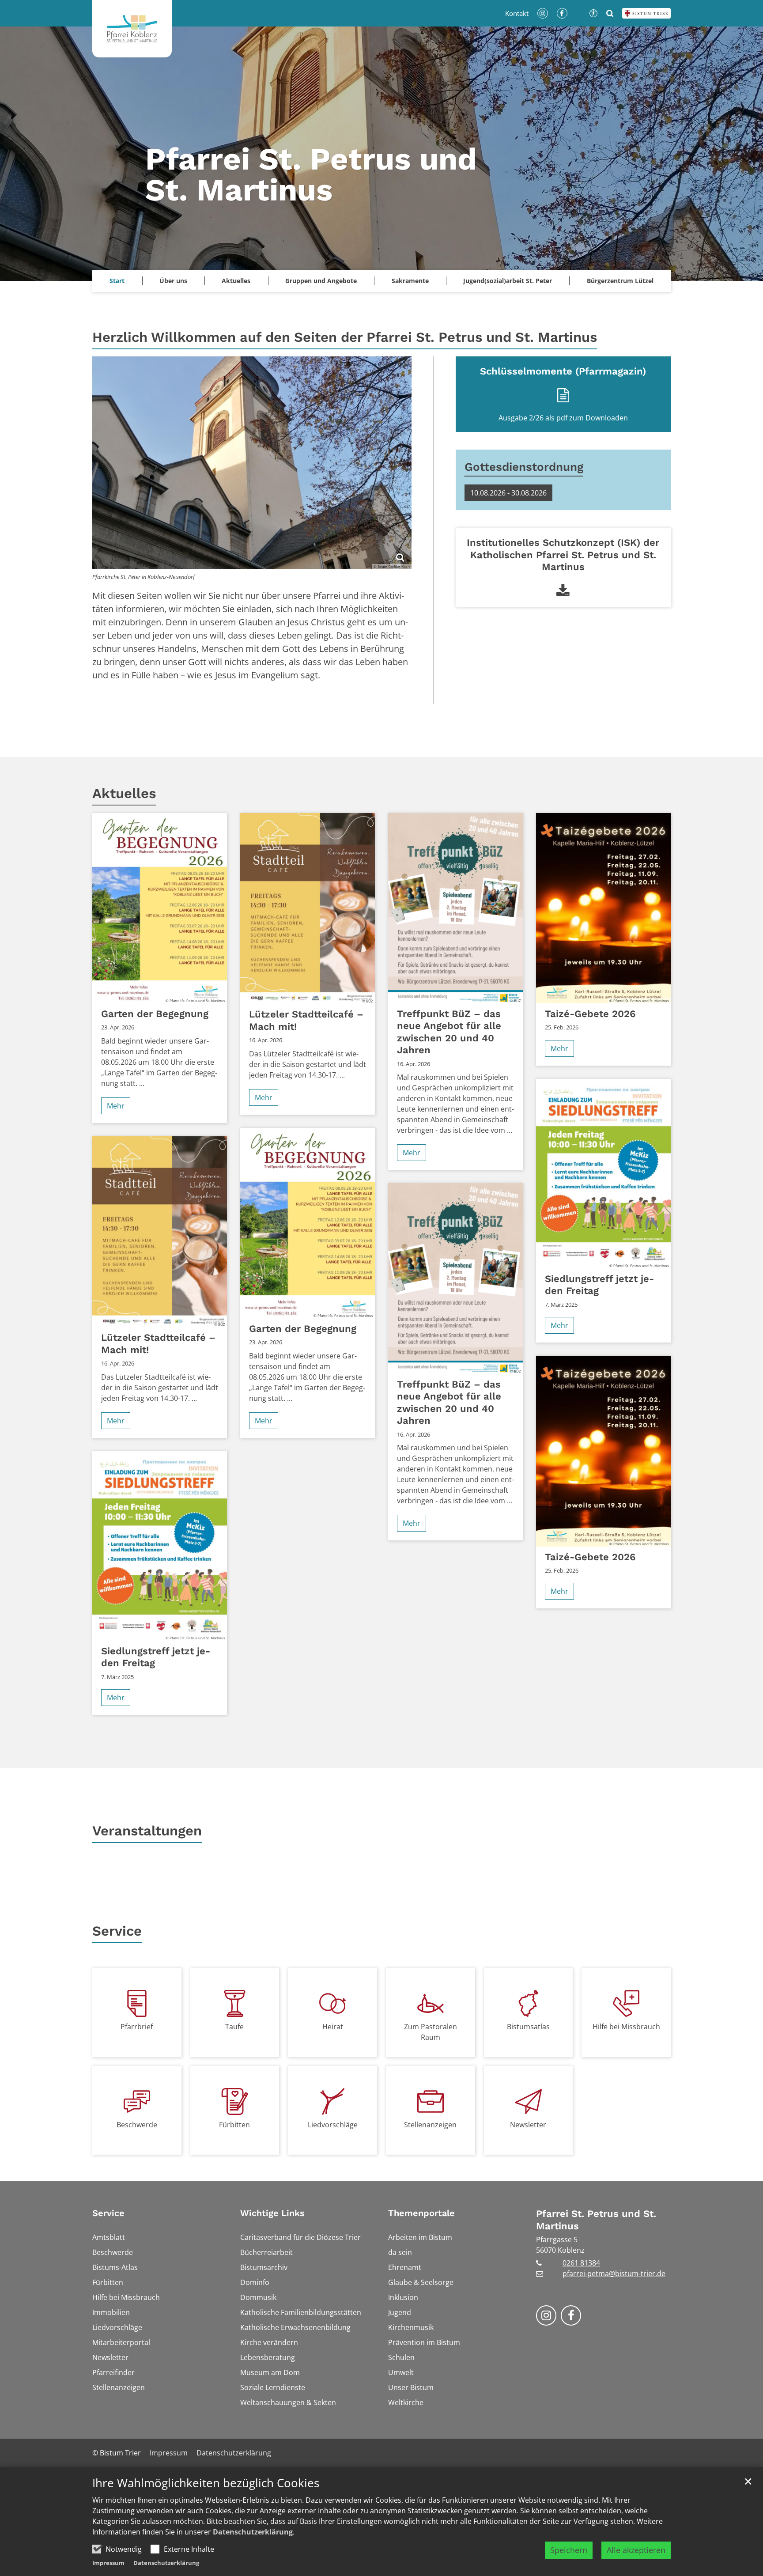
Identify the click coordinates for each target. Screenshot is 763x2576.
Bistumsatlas (528, 2027)
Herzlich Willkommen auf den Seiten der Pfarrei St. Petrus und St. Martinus (345, 337)
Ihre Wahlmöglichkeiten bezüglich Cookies (206, 2483)
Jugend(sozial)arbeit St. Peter (508, 281)
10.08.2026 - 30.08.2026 (508, 493)
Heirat (333, 2027)
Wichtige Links (272, 2213)
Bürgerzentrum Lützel (620, 281)
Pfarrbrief (137, 2027)
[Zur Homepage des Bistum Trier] (646, 13)
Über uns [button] (173, 281)
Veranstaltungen (147, 1831)
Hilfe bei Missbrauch (626, 2027)
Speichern (569, 2550)
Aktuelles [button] (236, 281)
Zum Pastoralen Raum (431, 2032)
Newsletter (528, 2125)
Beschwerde (137, 2125)
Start (117, 281)
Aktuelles (124, 793)
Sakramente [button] (410, 281)
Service (117, 1931)
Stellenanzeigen (430, 2125)
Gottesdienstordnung (524, 467)
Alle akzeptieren (636, 2550)
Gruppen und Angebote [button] (321, 281)
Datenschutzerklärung (253, 2532)
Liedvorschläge (333, 2125)
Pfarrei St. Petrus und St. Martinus (596, 2220)
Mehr (116, 1106)
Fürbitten (234, 2125)
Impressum (108, 2563)
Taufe (234, 2027)
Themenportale (421, 2213)
